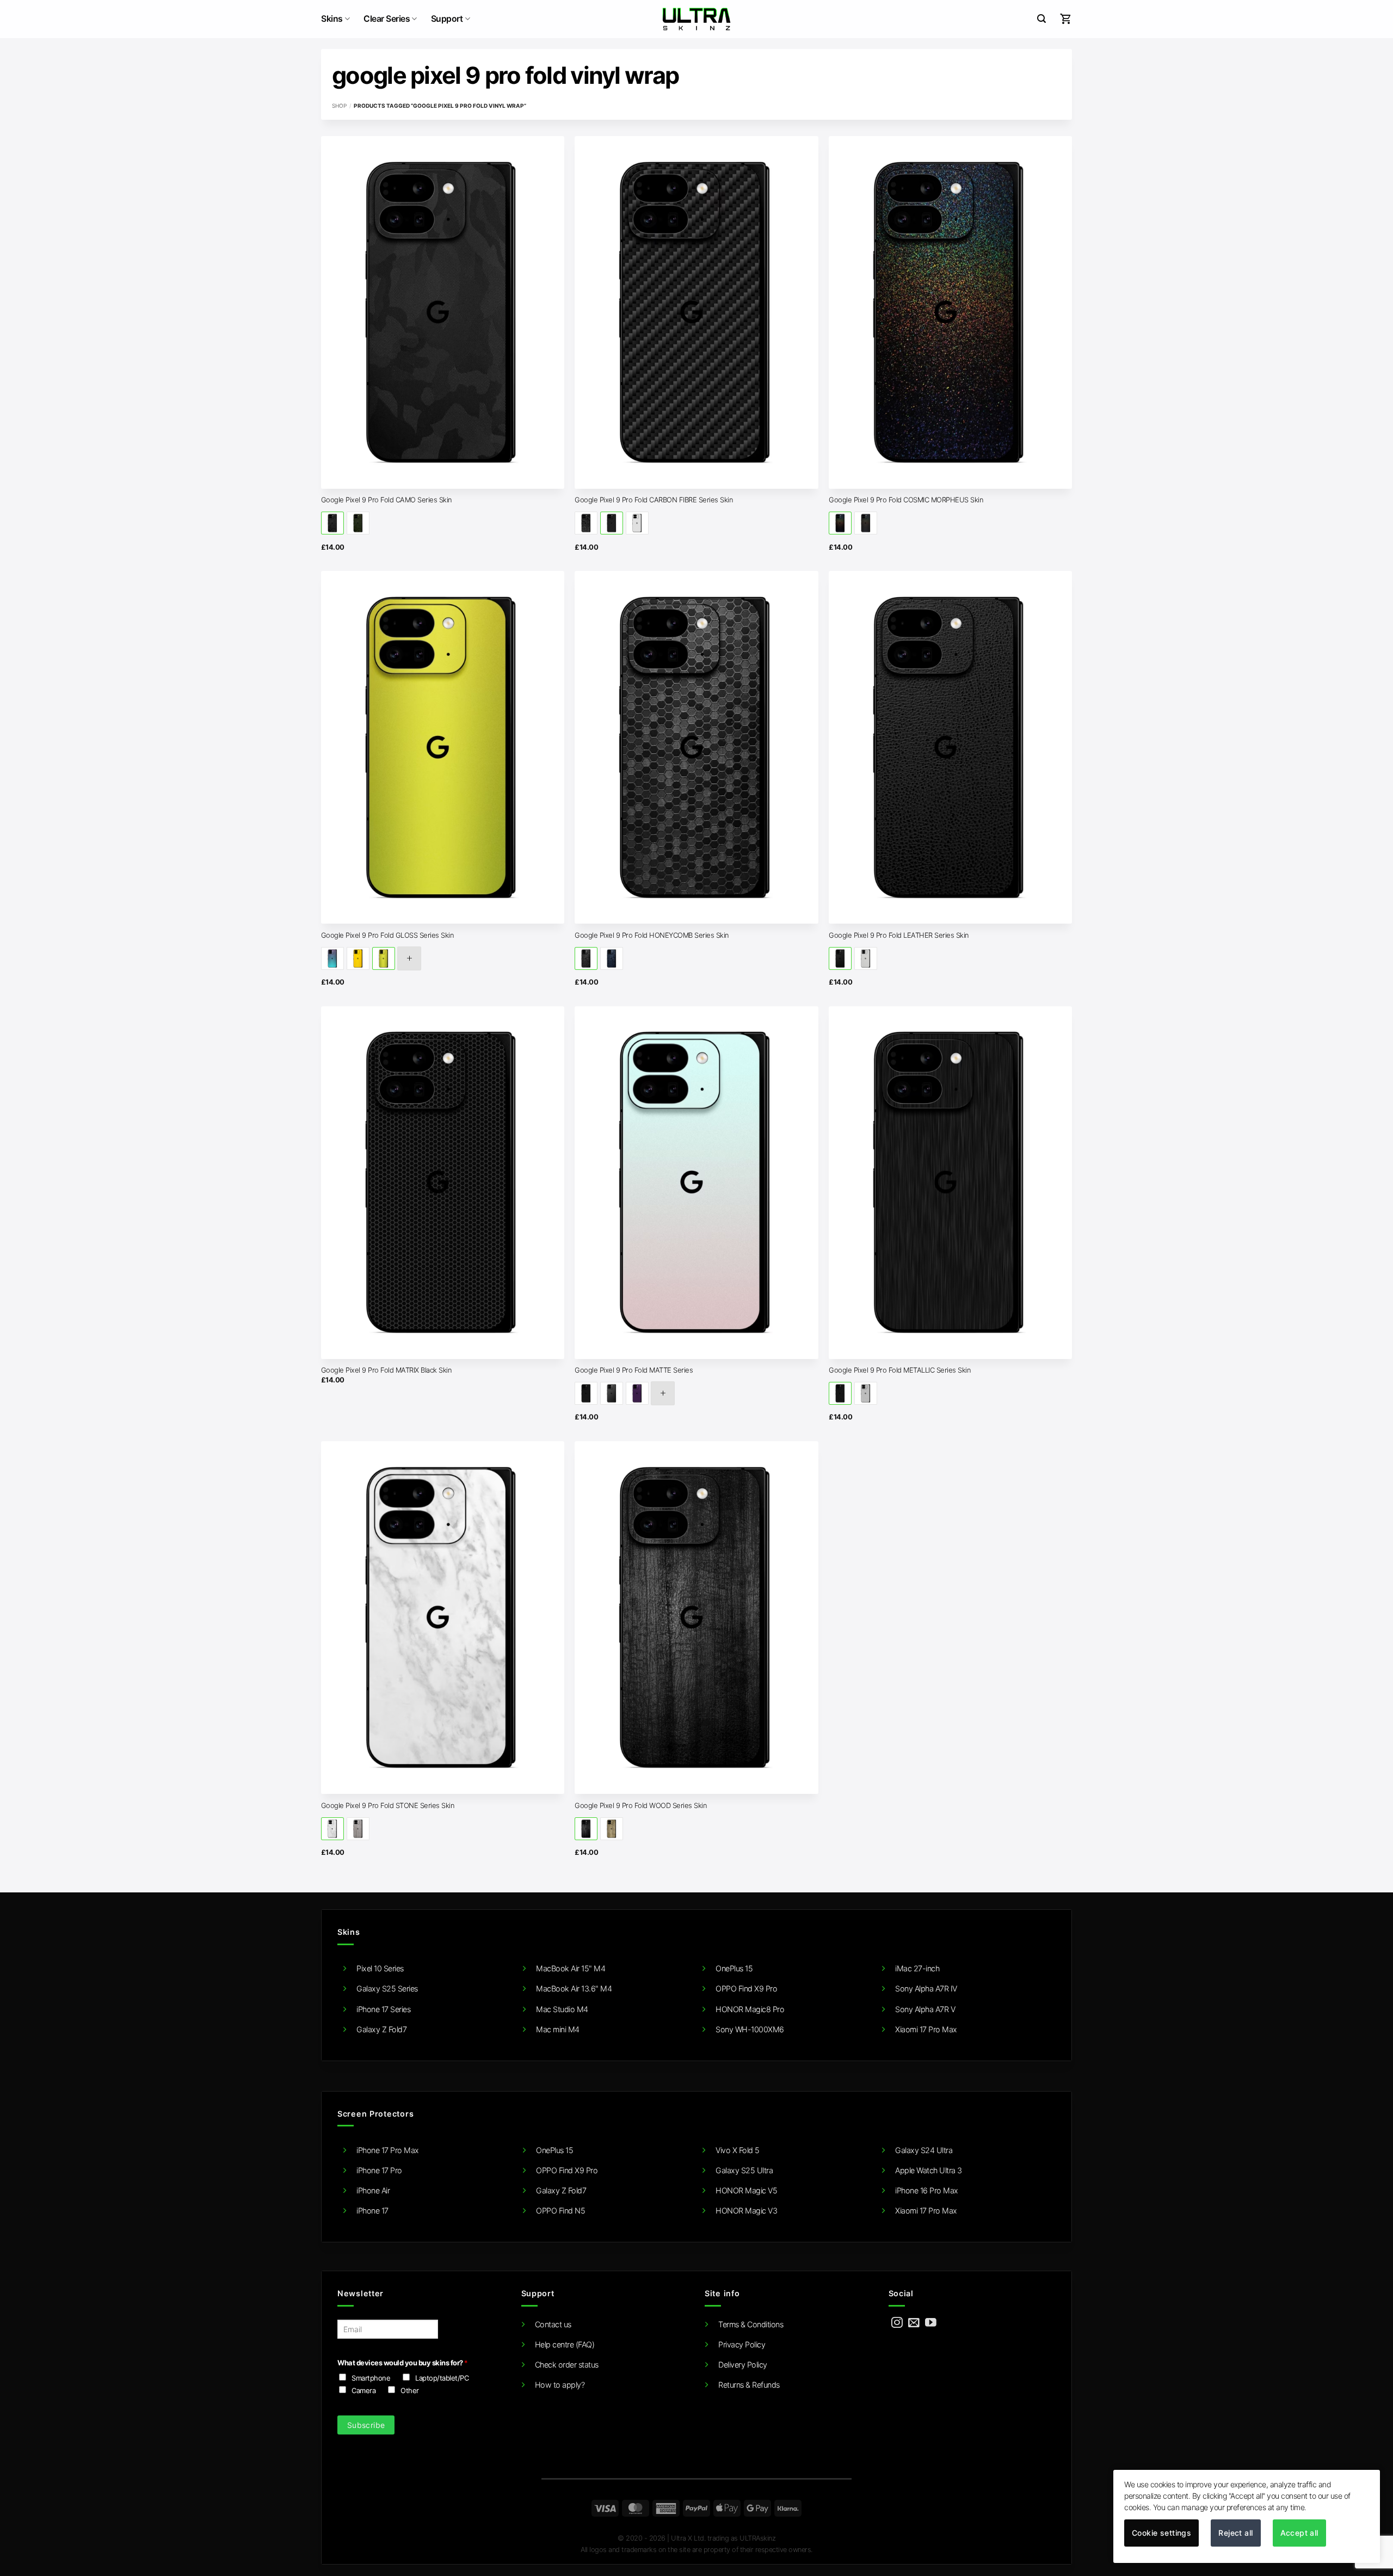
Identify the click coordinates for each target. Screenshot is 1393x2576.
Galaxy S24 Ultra (924, 2150)
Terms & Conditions (751, 2324)
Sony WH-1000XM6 (750, 2029)
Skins (332, 19)
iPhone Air (373, 2190)
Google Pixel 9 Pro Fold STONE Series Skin (388, 1805)
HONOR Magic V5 (746, 2190)
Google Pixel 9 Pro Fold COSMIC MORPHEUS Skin (906, 500)
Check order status (567, 2365)
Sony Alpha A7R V (925, 2009)
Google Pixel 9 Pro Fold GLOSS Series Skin (388, 935)
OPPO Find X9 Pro (746, 1988)
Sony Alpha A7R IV (926, 1988)
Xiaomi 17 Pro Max (926, 2029)
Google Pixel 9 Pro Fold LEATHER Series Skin (899, 935)
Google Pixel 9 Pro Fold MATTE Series (634, 1370)
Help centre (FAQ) (565, 2344)
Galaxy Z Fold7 (381, 2029)
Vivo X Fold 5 (738, 2150)
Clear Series (387, 19)
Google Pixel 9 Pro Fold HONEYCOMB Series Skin (652, 935)
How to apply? (560, 2385)
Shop (339, 106)
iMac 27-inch (917, 1968)
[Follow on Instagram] (897, 2323)
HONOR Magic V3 (746, 2211)
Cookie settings (1161, 2533)
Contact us (553, 2324)
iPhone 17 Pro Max (388, 2150)
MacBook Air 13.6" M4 (574, 1988)
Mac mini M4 (558, 2029)
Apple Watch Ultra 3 (929, 2170)
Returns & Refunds (749, 2385)
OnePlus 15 (734, 1968)
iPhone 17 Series (383, 2009)
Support (447, 19)
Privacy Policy (742, 2344)
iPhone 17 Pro (379, 2170)
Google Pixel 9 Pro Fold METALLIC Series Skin (900, 1370)
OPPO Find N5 (560, 2211)
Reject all (1235, 2533)
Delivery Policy (743, 2365)
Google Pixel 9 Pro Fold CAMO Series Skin (387, 500)
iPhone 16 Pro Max (927, 2190)
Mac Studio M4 (562, 2009)
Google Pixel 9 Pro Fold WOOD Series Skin (641, 1805)
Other (410, 2390)
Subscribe (366, 2425)
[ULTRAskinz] (697, 19)
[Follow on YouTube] (931, 2323)
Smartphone (371, 2378)
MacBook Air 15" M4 (571, 1968)
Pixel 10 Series (380, 1968)
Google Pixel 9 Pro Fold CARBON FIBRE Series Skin (654, 500)
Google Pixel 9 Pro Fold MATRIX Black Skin (387, 1370)
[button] (1041, 19)
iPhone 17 (372, 2211)
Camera (363, 2390)
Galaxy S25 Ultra (744, 2170)
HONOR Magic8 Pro (750, 2009)
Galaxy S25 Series (387, 1988)
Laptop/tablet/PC (442, 2378)
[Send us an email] (914, 2323)
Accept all (1299, 2533)
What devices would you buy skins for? (402, 2363)
